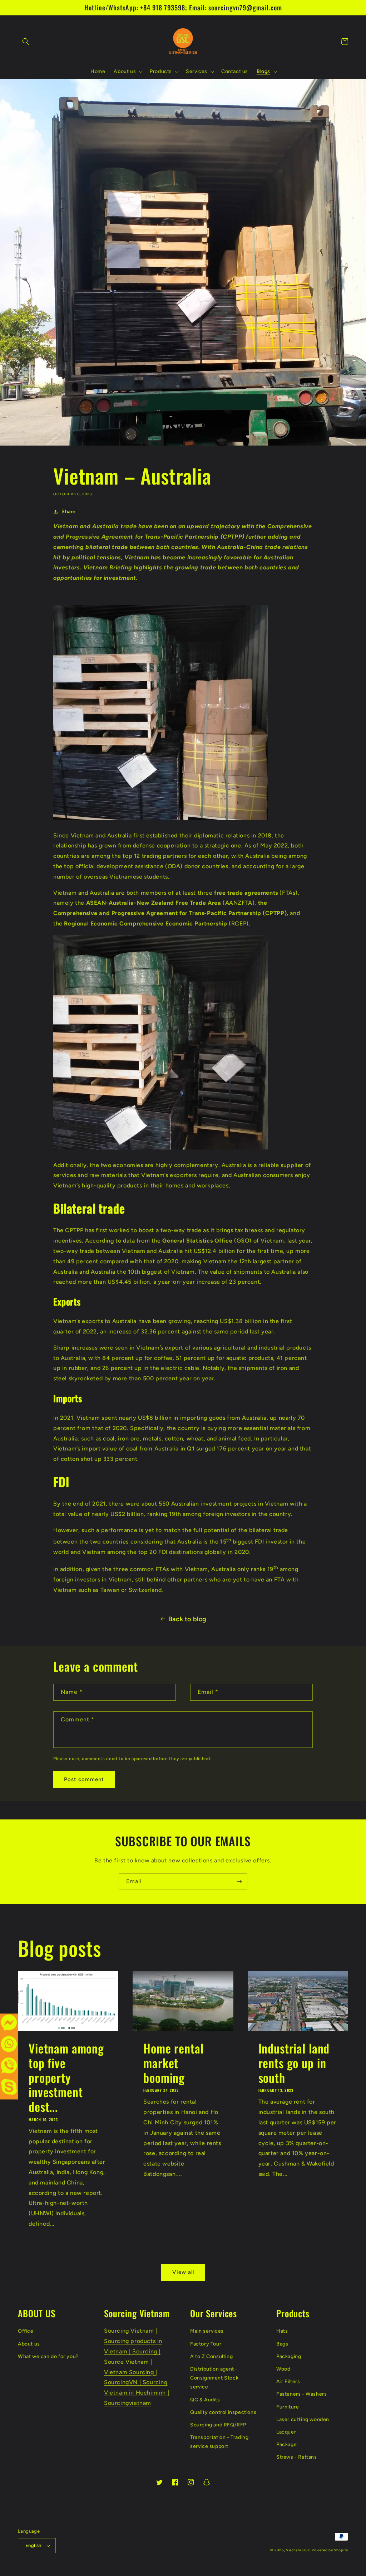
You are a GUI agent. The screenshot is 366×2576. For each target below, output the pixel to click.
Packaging (289, 2356)
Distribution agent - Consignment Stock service (214, 2378)
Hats (282, 2331)
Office (26, 2331)
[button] (26, 42)
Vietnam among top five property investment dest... (66, 2077)
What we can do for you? (48, 2356)
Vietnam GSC (298, 2550)
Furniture (288, 2407)
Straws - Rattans (297, 2457)
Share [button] (69, 512)
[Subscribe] (239, 1882)
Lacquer (286, 2432)
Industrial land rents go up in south (294, 2063)
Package (286, 2444)
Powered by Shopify (330, 2550)
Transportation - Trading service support (219, 2442)
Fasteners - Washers (301, 2394)
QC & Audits (205, 2400)
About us (29, 2344)
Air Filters (288, 2381)
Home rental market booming (173, 2063)
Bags (282, 2344)
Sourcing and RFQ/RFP (218, 2425)
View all (183, 2272)
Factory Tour (206, 2344)
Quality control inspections (223, 2412)
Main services (207, 2331)
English (33, 2545)
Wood (283, 2369)
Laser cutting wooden (303, 2419)
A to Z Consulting (211, 2356)
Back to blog (187, 1619)
